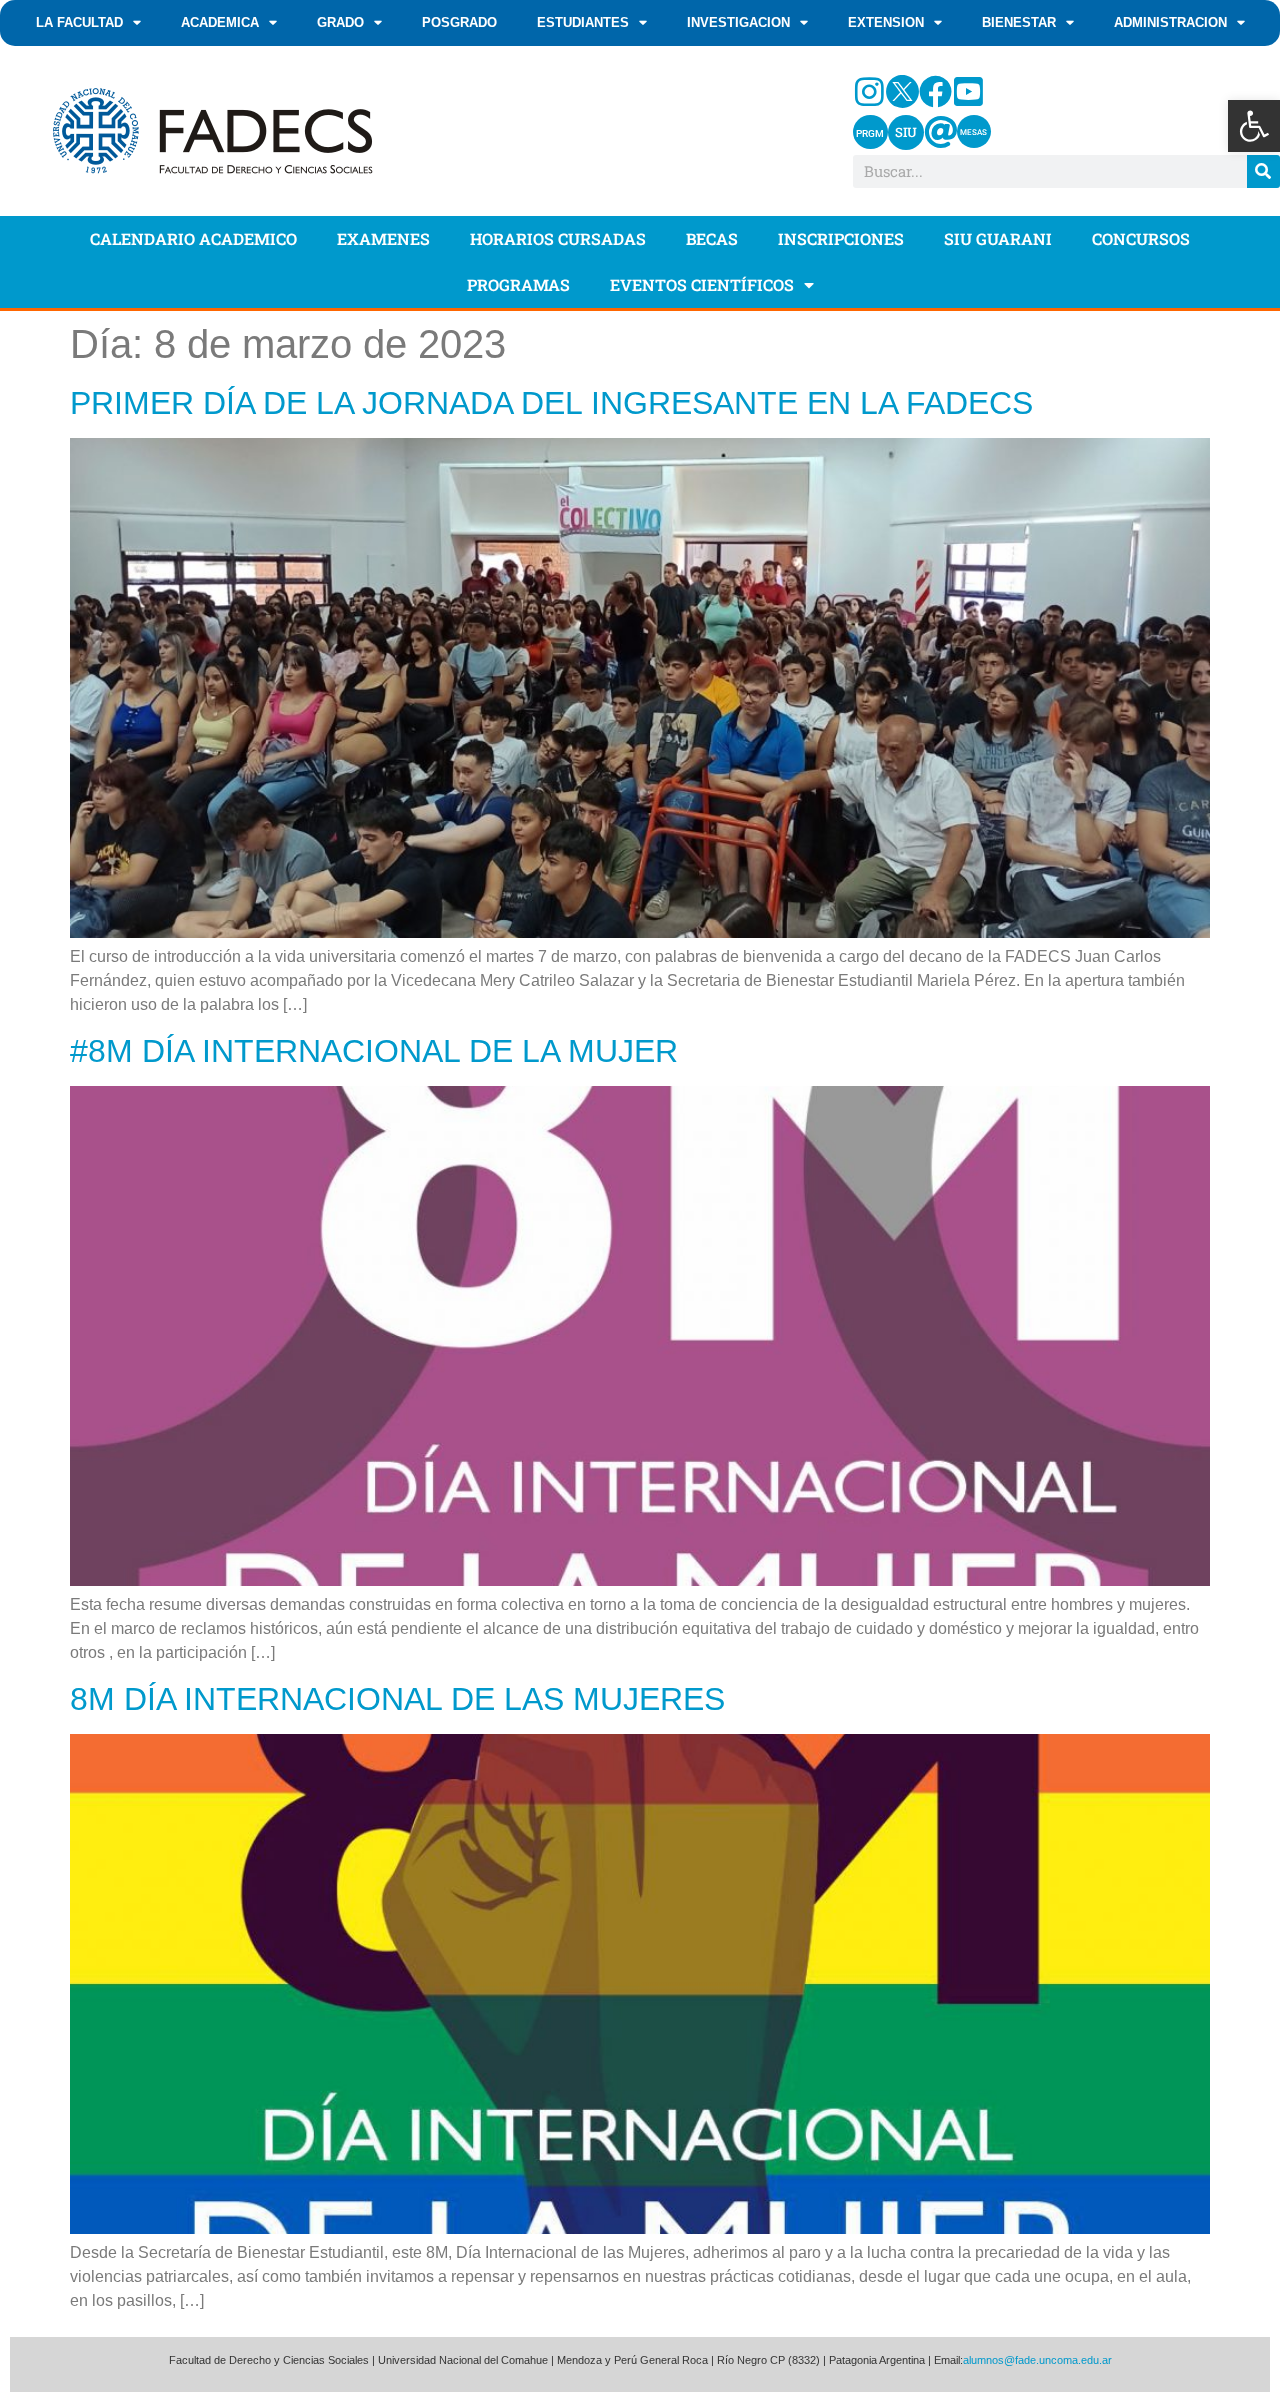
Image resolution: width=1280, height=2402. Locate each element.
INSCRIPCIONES (841, 238)
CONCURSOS (1141, 238)
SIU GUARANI (998, 238)
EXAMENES (383, 238)
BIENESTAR (1019, 22)
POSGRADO (459, 22)
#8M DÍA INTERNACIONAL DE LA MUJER (374, 1051)
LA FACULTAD (79, 22)
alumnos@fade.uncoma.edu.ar (1037, 2360)
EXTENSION (886, 22)
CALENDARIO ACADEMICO (193, 238)
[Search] (1263, 171)
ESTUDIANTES (583, 22)
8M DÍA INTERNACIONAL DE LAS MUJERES (397, 1699)
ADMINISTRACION (1170, 22)
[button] (1254, 126)
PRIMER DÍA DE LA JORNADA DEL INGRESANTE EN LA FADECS (551, 403)
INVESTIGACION (738, 22)
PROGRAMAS (518, 284)
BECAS (712, 238)
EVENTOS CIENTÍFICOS (702, 284)
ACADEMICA (220, 22)
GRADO (340, 22)
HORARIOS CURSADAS (558, 238)
